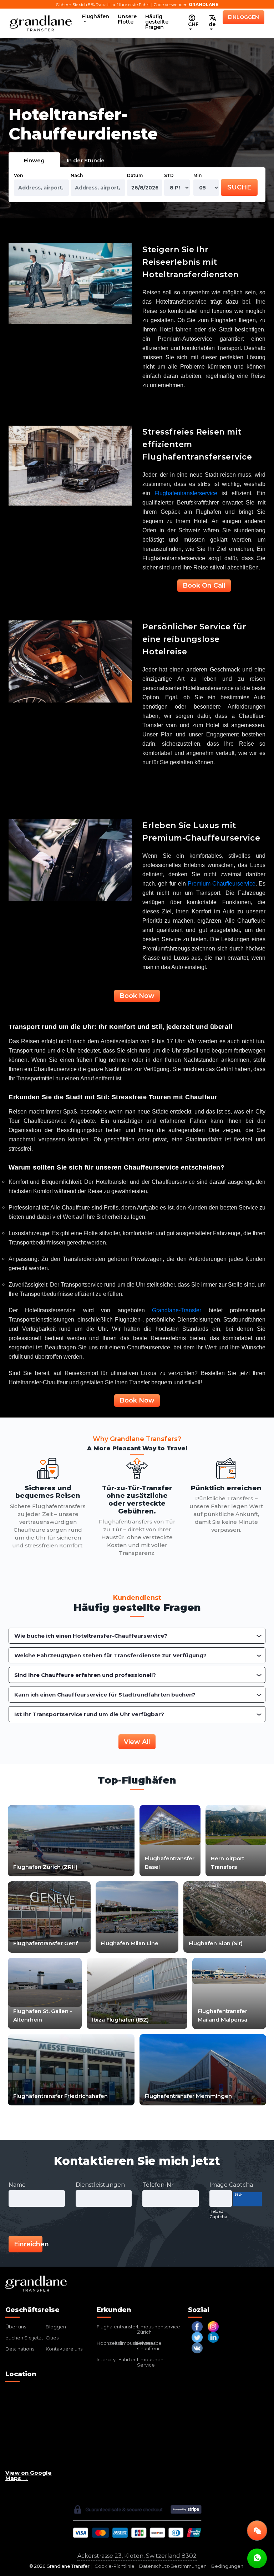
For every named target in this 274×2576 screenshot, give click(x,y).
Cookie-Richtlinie (115, 2566)
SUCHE (239, 187)
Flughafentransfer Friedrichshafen (60, 2096)
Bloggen (56, 2327)
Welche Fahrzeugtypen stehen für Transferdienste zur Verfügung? (110, 1655)
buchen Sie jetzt (24, 2338)
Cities (52, 2338)
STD (169, 175)
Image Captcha (231, 2185)
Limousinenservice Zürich (159, 2329)
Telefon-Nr (158, 2185)
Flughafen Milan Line (130, 1943)
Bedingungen (227, 2566)
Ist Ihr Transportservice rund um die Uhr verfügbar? (89, 1714)
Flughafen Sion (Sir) (216, 1943)
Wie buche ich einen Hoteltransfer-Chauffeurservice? (91, 1636)
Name (17, 2185)
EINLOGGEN (243, 17)
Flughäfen (96, 16)
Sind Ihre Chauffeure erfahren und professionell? (85, 1675)
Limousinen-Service (151, 2362)
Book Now (137, 996)
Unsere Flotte (127, 19)
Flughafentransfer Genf (45, 1943)
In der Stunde (86, 160)
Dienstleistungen (100, 2185)
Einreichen (28, 2244)
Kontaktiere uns (64, 2349)
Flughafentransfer (117, 2327)
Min (197, 175)
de (212, 24)
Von (18, 175)
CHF (193, 24)
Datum (135, 175)
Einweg (34, 160)
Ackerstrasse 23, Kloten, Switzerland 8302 (137, 2556)
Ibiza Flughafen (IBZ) (120, 2020)
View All (137, 1742)
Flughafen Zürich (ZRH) (45, 1867)
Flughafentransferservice (186, 493)
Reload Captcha (218, 2214)
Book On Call (204, 585)
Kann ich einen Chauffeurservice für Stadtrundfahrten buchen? (105, 1695)
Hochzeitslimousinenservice (129, 2343)
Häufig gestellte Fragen (157, 22)
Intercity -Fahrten (117, 2359)
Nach (77, 175)
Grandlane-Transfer (177, 1310)
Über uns (16, 2327)
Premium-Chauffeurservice (222, 884)
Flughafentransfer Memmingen (188, 2096)
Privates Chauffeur (148, 2346)
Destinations (20, 2349)
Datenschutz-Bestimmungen (173, 2566)
